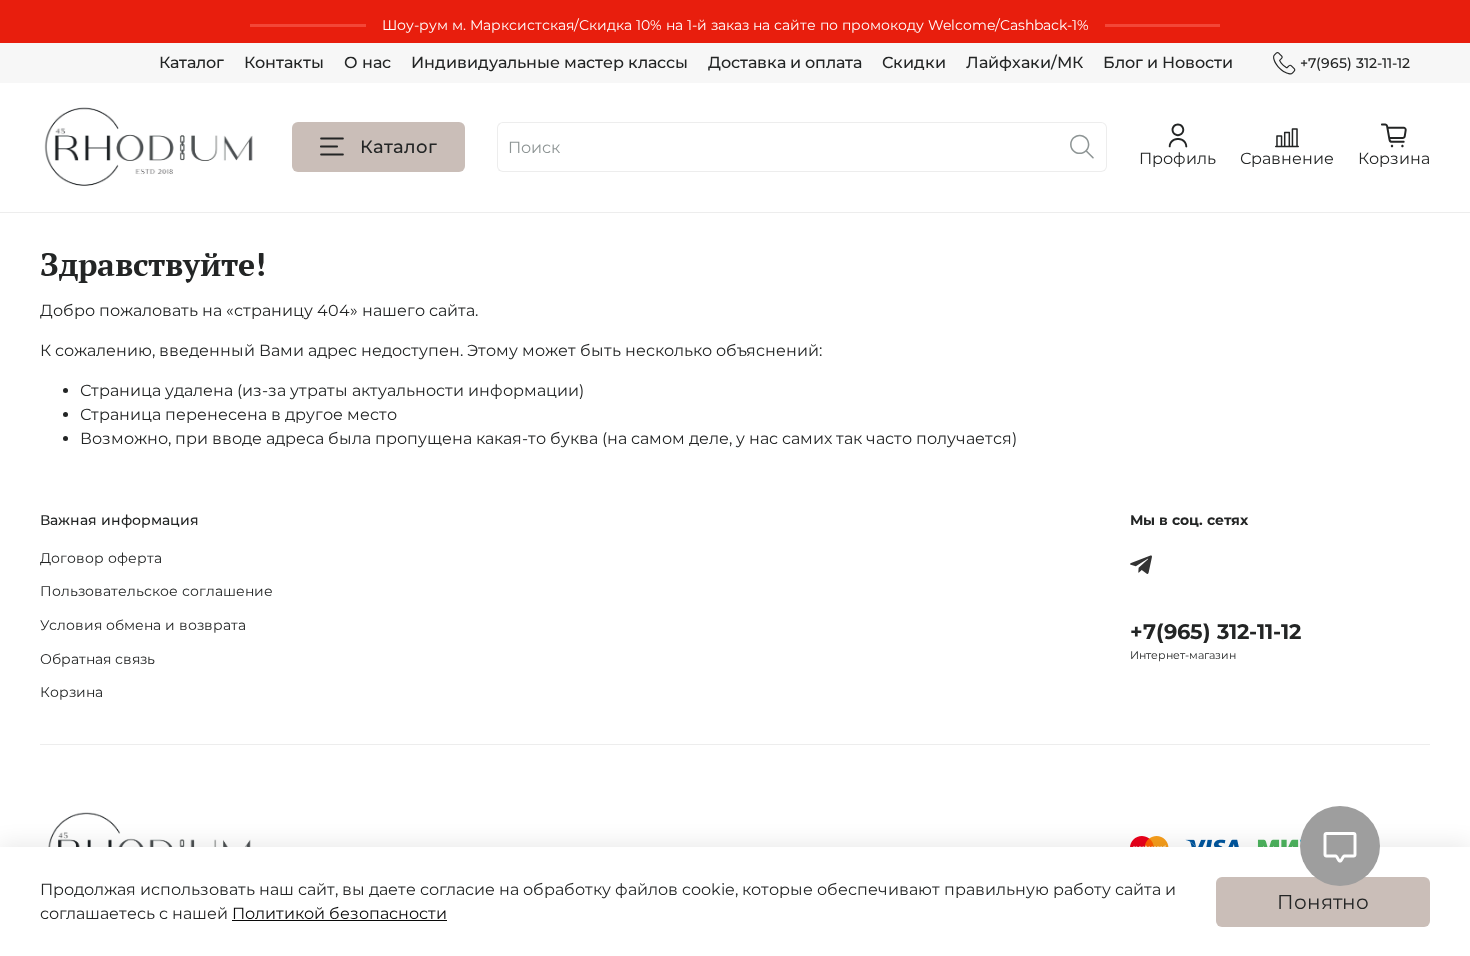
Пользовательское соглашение (156, 591)
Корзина (71, 692)
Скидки (914, 62)
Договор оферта (101, 558)
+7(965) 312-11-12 (1355, 63)
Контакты (284, 62)
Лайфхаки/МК (1024, 62)
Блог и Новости (1168, 62)
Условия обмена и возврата (143, 625)
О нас (367, 62)
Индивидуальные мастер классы (549, 62)
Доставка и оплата (785, 62)
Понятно (1323, 902)
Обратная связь (97, 659)
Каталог (191, 62)
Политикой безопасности (339, 913)
